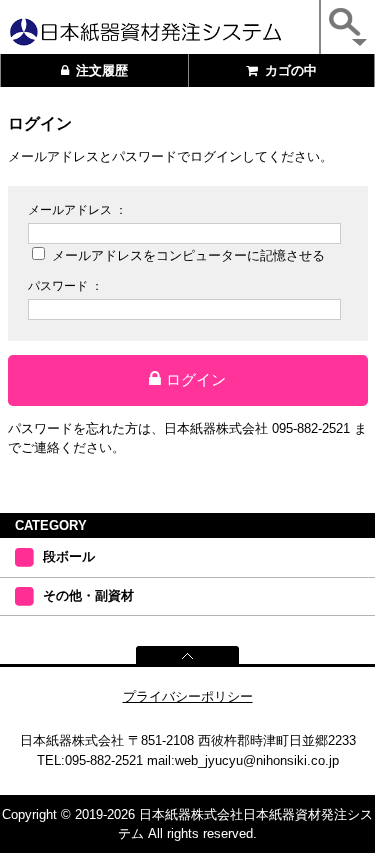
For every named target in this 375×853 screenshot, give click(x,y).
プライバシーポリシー (188, 696)
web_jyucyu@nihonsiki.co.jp (257, 760)
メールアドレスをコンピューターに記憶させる (188, 255)
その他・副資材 (88, 595)
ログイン (196, 379)
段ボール (69, 556)
